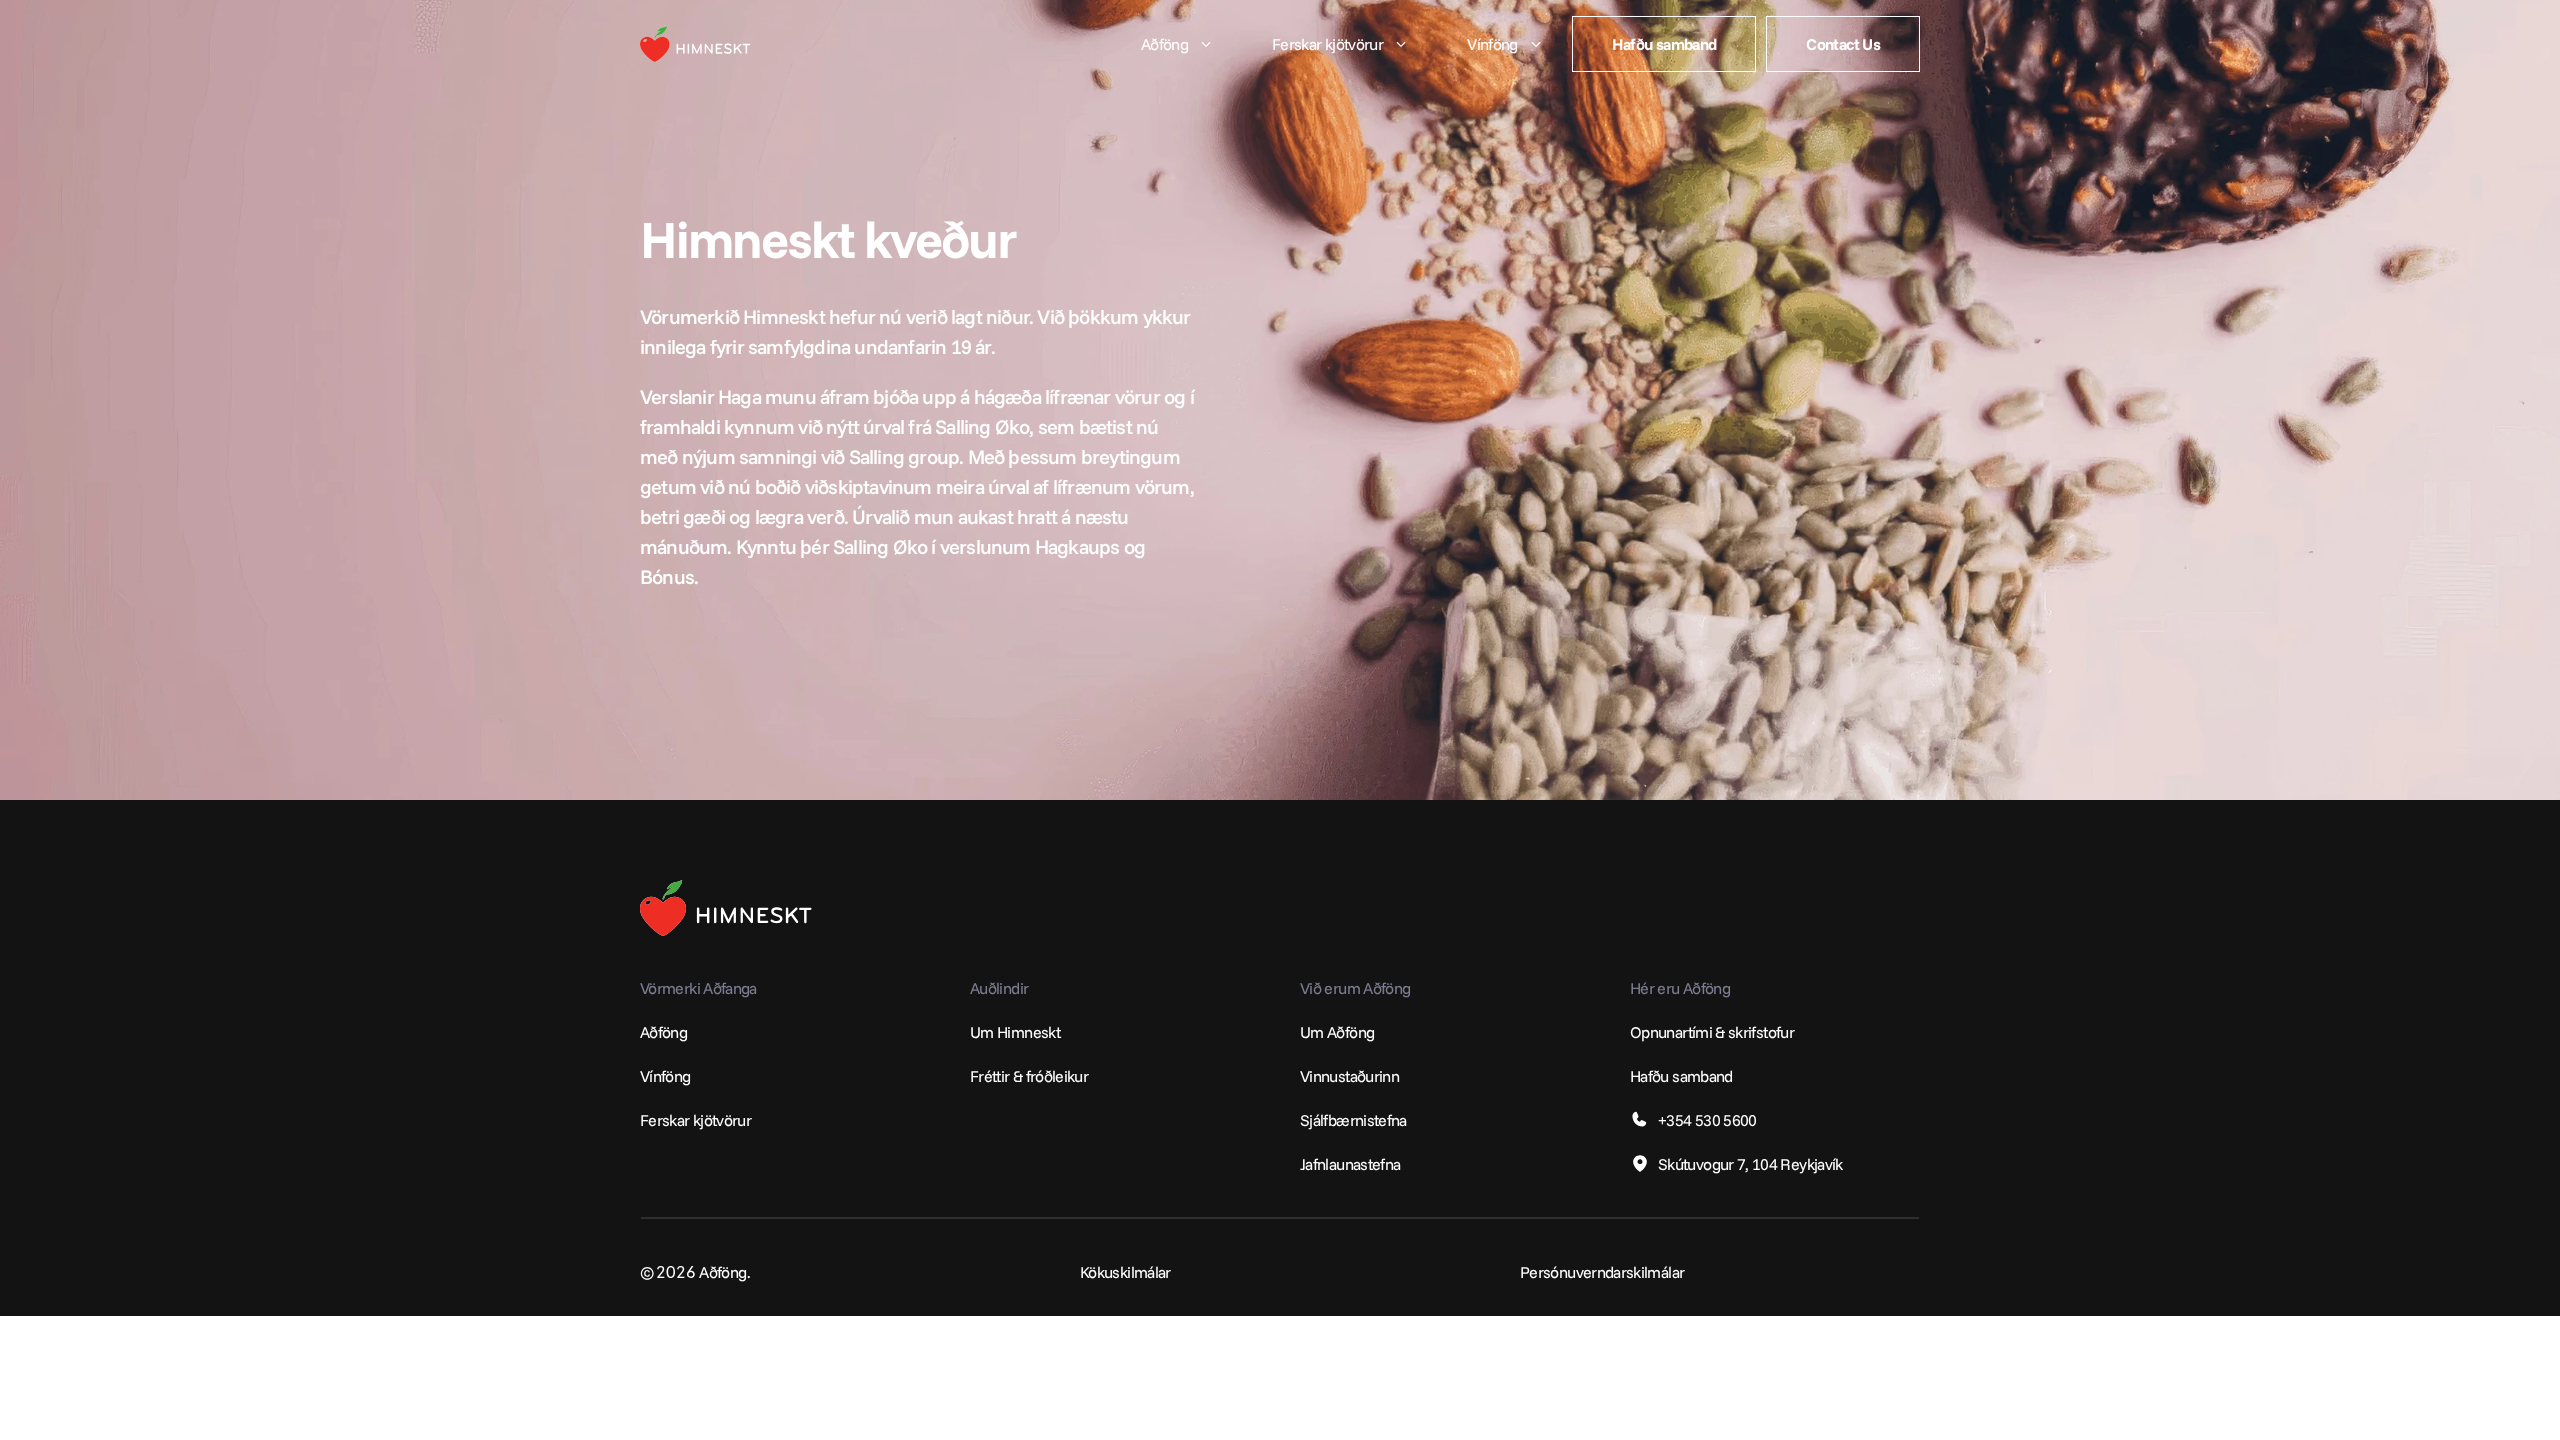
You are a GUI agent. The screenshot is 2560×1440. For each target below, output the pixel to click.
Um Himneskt (1015, 1032)
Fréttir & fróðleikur (1029, 1076)
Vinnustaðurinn (1349, 1076)
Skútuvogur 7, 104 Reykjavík (1750, 1164)
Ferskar (665, 1120)
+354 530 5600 (1707, 1120)
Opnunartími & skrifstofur (1712, 1032)
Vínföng (665, 1076)
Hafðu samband (1681, 1076)
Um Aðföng (1337, 1032)
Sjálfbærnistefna (1353, 1120)
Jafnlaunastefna (1350, 1164)
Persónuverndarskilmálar (1602, 1272)
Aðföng (663, 1032)
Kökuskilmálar (1125, 1272)
